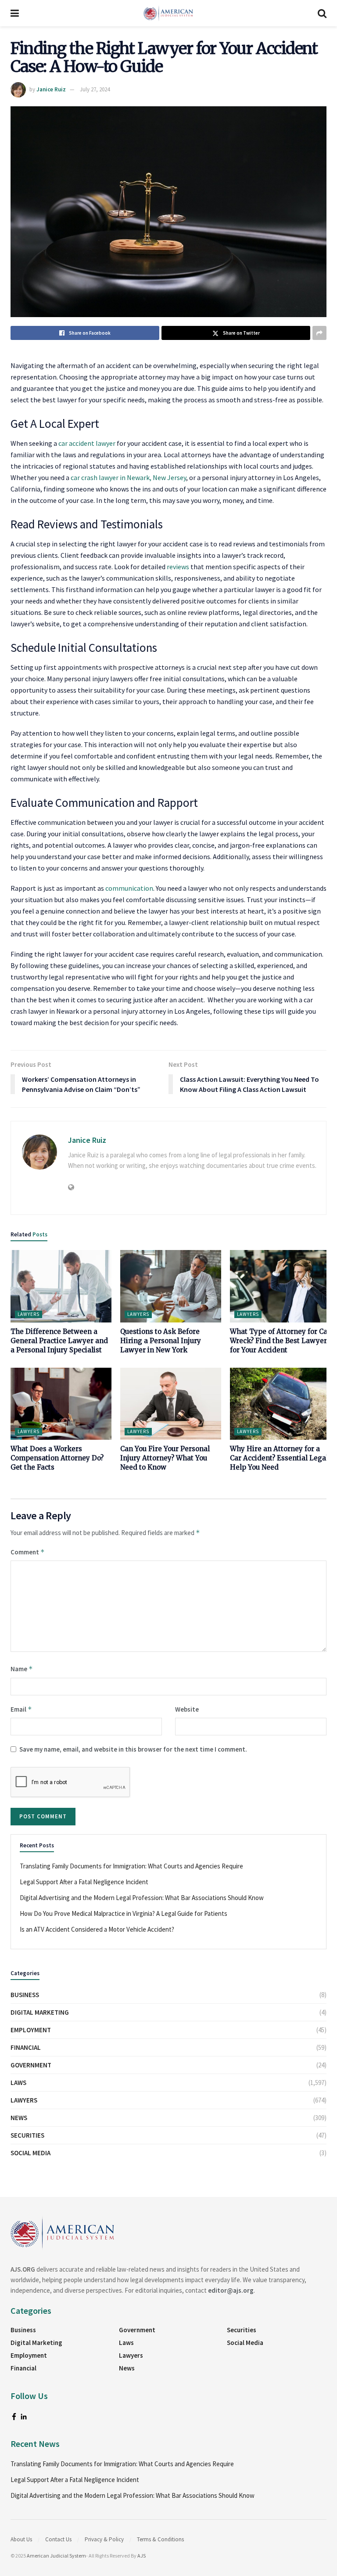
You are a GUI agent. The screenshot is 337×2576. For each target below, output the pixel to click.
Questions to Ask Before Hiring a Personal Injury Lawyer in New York (161, 1341)
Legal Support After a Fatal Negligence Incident (84, 1882)
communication (129, 888)
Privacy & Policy (104, 2539)
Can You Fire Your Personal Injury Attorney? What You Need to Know (165, 1458)
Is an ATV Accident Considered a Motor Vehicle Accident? (97, 1929)
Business (25, 1995)
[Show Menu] (15, 13)
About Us (21, 2539)
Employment (31, 2030)
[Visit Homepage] (168, 13)
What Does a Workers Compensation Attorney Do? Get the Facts (57, 1458)
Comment (28, 1552)
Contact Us (58, 2539)
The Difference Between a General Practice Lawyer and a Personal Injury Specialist (59, 1341)
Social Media (30, 2153)
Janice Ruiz (51, 89)
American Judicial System (56, 2556)
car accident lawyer (86, 443)
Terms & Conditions (160, 2539)
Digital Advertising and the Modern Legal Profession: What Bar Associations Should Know (142, 1898)
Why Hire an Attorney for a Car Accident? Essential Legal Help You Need (279, 1458)
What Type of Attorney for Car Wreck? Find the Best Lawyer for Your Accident (280, 1341)
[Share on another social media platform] (319, 333)
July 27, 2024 (95, 89)
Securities (27, 2135)
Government (31, 2065)
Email (21, 1709)
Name (22, 1669)
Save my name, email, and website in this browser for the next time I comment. (133, 1749)
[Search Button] (322, 13)
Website (187, 1709)
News (19, 2118)
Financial (26, 2047)
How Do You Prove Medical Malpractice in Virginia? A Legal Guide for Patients (124, 1913)
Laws (18, 2083)
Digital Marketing (40, 2012)
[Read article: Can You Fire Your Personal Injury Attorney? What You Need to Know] (171, 1404)
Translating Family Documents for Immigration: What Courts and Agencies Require (131, 1866)
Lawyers (29, 1314)
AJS (142, 2556)
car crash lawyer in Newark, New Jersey (128, 477)
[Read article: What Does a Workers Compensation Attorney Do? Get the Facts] (61, 1404)
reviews (178, 567)
